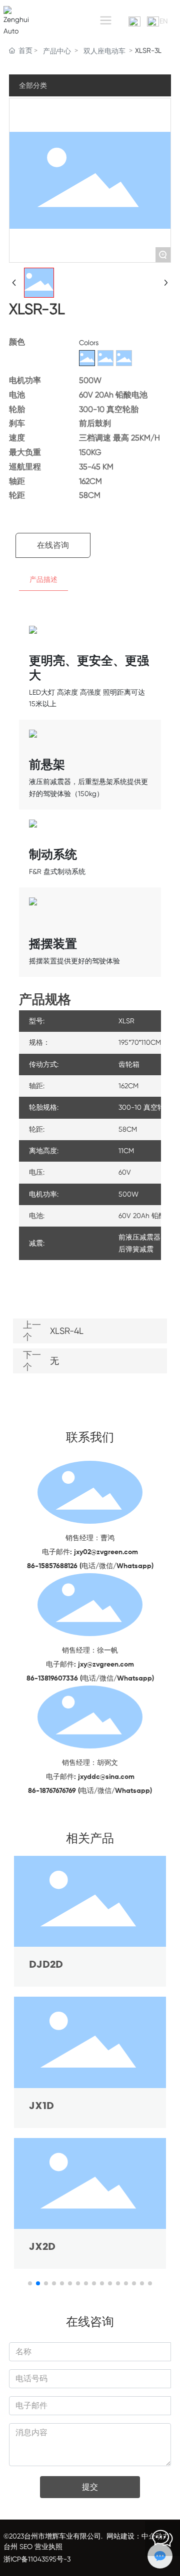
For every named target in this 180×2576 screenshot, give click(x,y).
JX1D (41, 2106)
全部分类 (33, 85)
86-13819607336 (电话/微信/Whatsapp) (90, 1679)
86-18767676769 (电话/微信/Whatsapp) (90, 1791)
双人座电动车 (104, 51)
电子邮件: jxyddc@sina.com (90, 1777)
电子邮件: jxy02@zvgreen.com (90, 1552)
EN (164, 21)
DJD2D (46, 1965)
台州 (10, 2547)
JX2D (42, 2247)
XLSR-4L (67, 1331)
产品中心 (57, 51)
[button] (30, 2283)
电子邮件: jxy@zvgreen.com (90, 1665)
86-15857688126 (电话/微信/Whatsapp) (90, 1566)
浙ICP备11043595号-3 (37, 2559)
